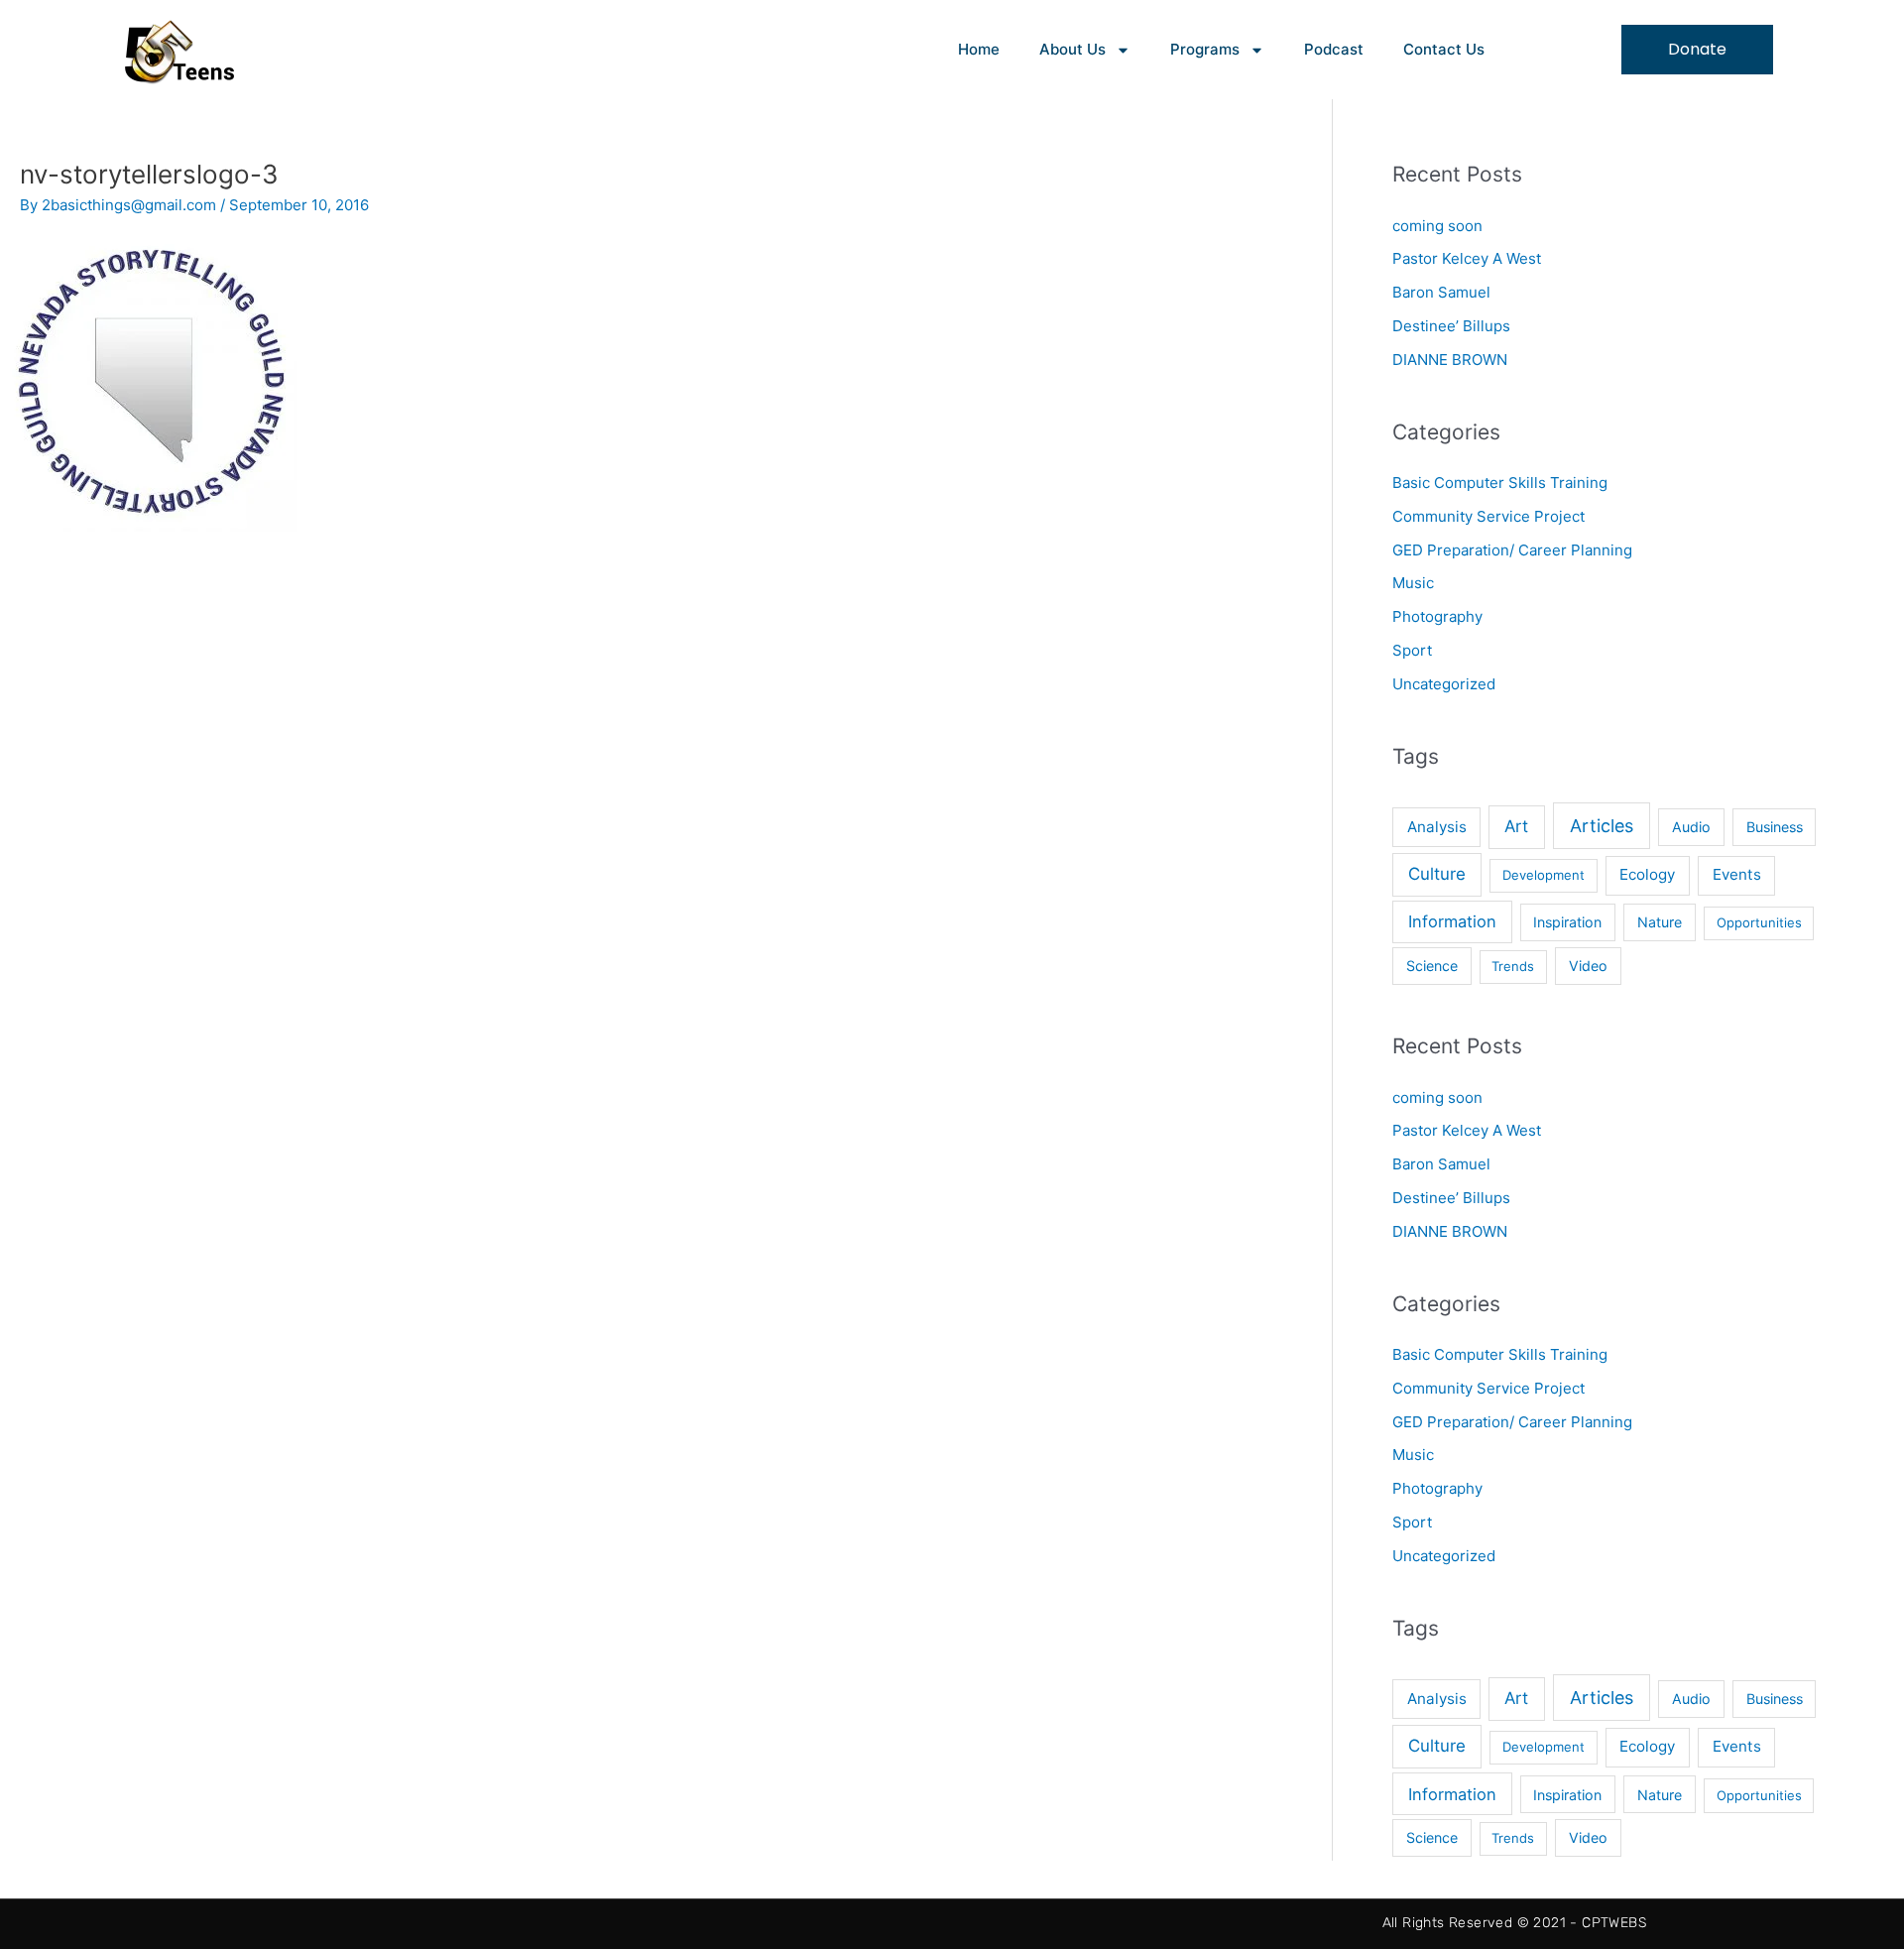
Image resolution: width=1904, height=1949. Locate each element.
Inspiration (1567, 922)
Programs (1205, 49)
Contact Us (1444, 49)
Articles (1602, 826)
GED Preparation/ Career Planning (1512, 550)
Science (1432, 966)
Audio (1691, 827)
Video (1588, 966)
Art (1516, 826)
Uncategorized (1444, 684)
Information (1452, 921)
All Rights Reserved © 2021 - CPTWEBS (1514, 1923)
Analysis (1437, 827)
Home (979, 49)
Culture (1437, 874)
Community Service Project (1488, 516)
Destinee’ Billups (1451, 326)
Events (1737, 874)
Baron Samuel (1441, 292)
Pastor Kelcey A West (1467, 258)
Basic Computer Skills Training (1500, 483)
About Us (1072, 49)
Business (1775, 827)
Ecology (1647, 874)
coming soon (1437, 226)
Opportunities (1759, 922)
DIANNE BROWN (1450, 360)
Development (1544, 875)
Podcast (1334, 49)
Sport (1412, 650)
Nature (1660, 922)
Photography (1437, 616)
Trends (1513, 966)
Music (1413, 583)
